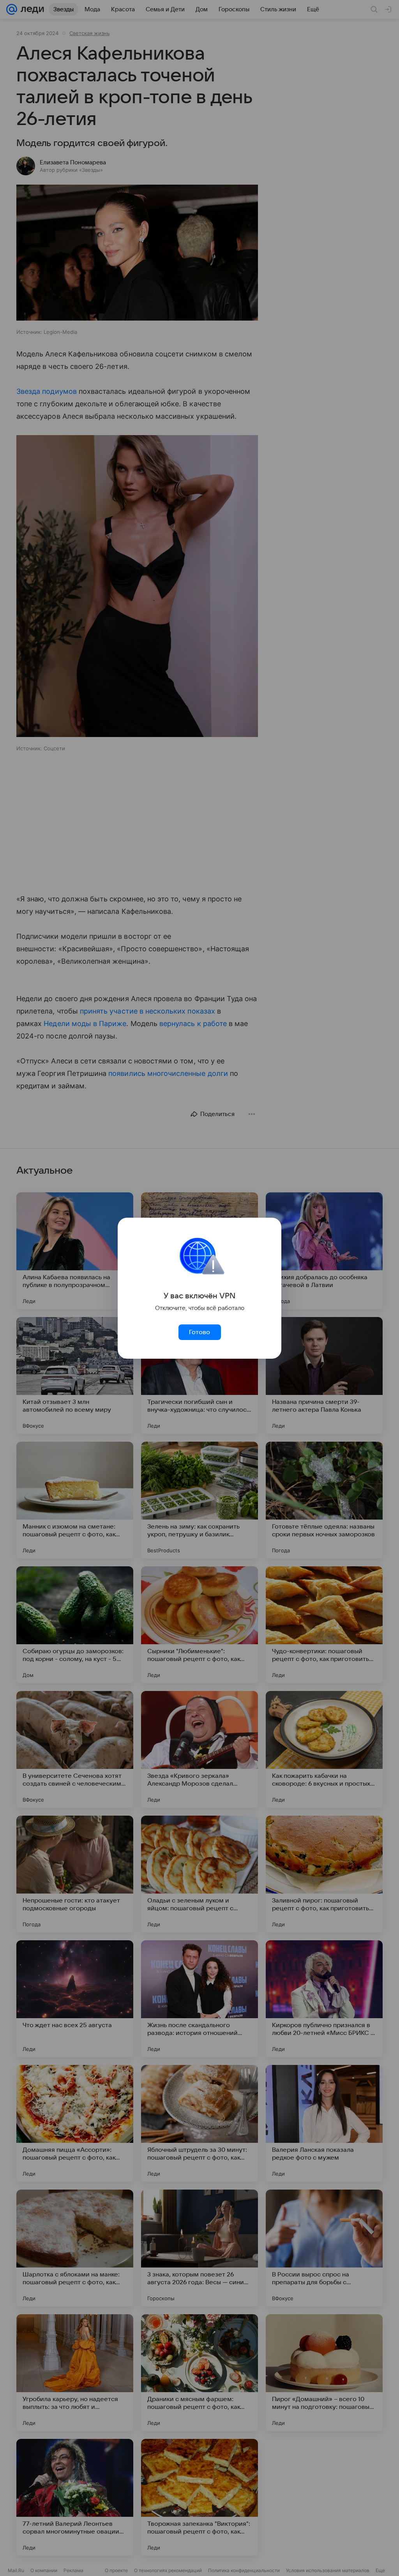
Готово (199, 1332)
